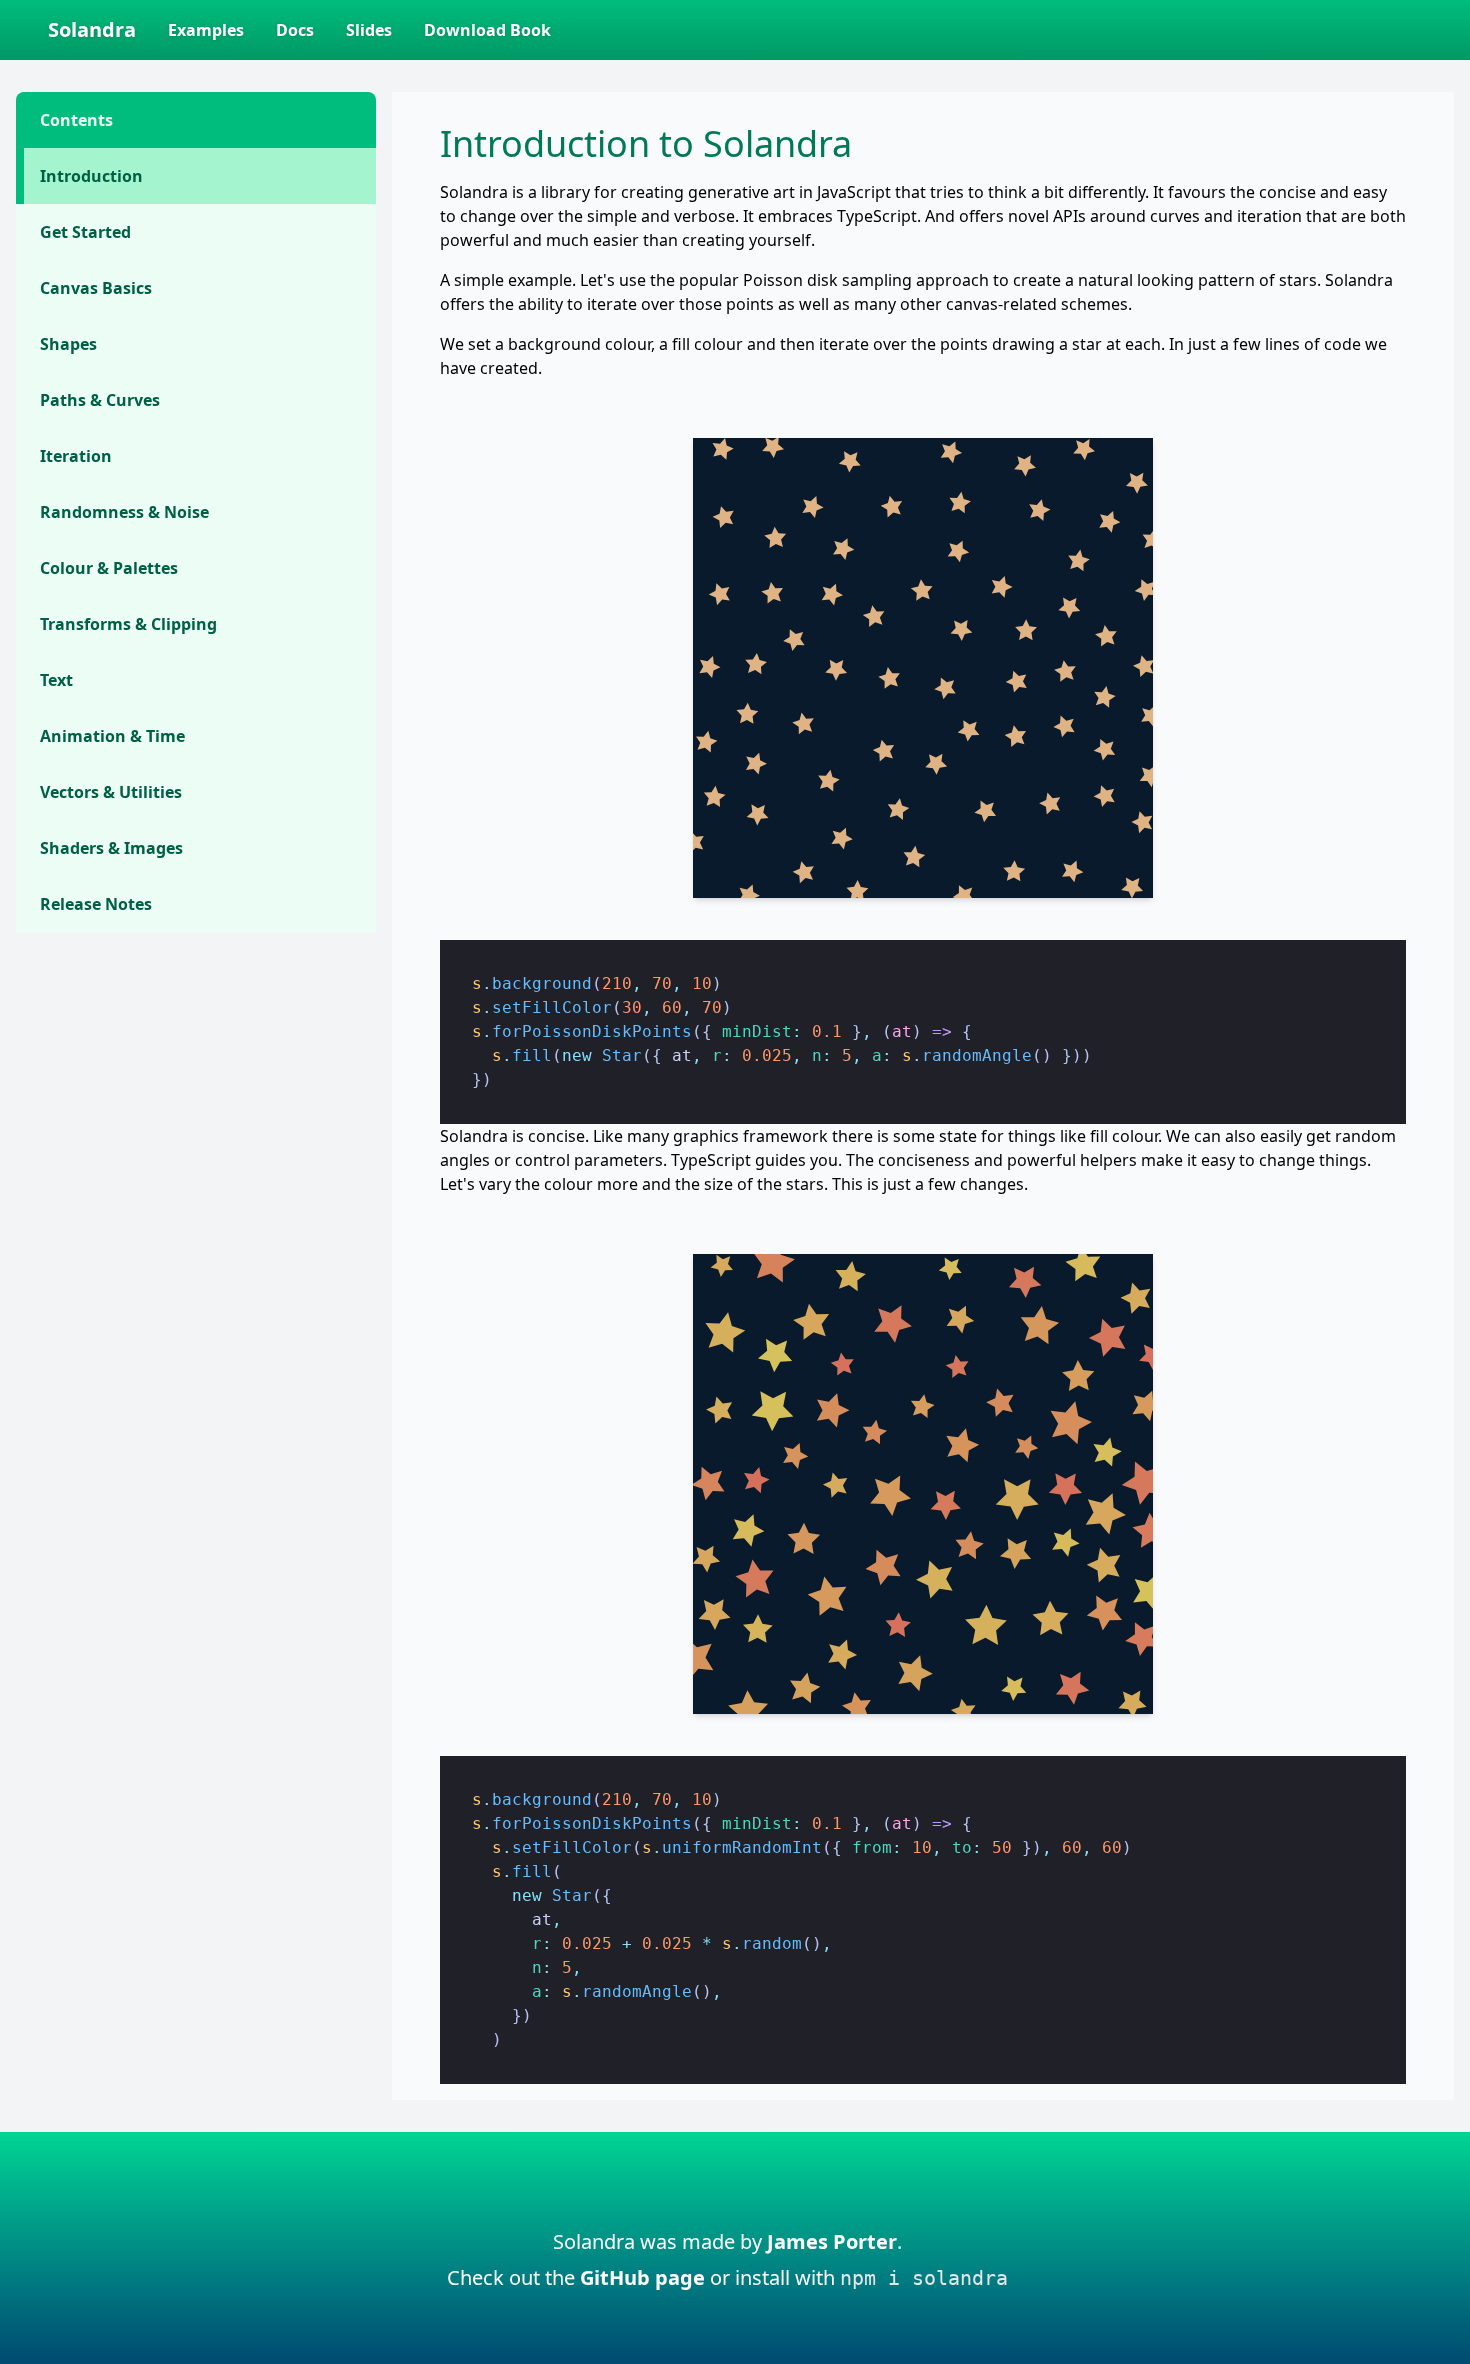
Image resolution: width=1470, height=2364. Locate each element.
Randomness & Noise (124, 512)
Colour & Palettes (109, 568)
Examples (206, 30)
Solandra (92, 29)
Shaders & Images (111, 848)
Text (56, 680)
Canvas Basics (96, 288)
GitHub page (642, 2277)
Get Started (85, 232)
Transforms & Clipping (128, 624)
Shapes (68, 344)
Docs (295, 30)
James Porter (832, 2241)
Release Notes (96, 904)
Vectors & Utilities (111, 792)
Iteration (76, 456)
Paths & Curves (100, 400)
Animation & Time (112, 736)
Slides (369, 30)
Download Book (487, 30)
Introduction (91, 176)
